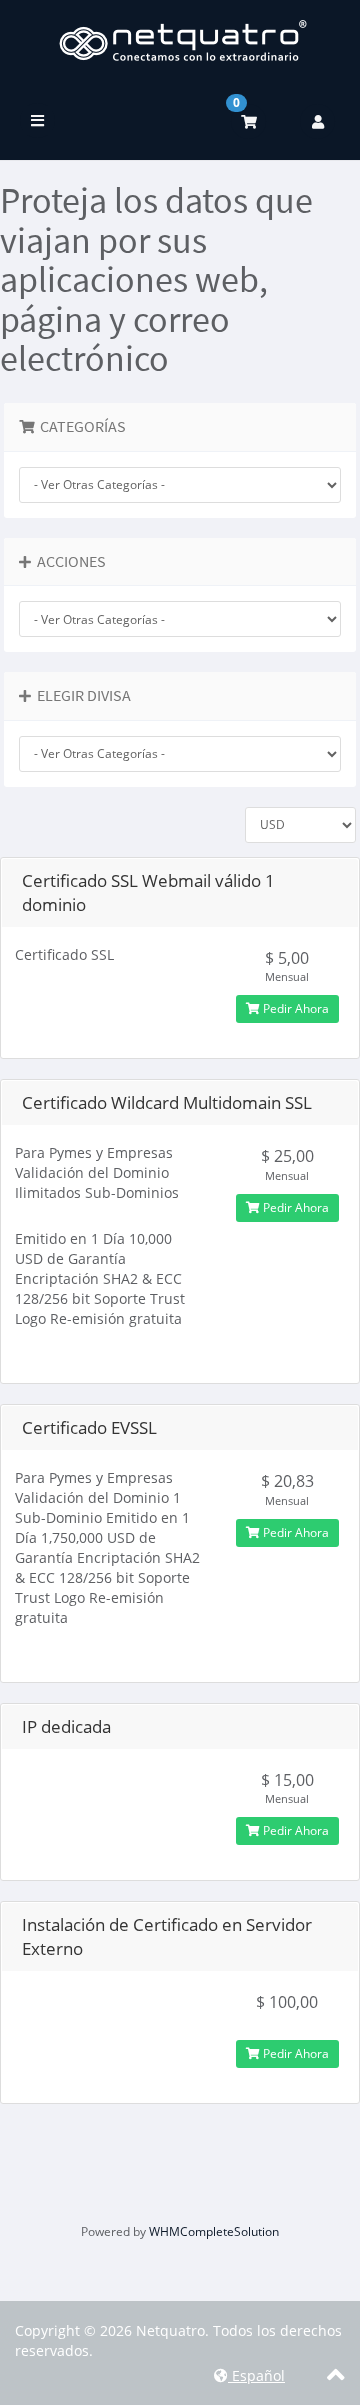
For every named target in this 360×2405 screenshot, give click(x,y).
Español (256, 2375)
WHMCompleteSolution (214, 2231)
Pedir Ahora (294, 1008)
